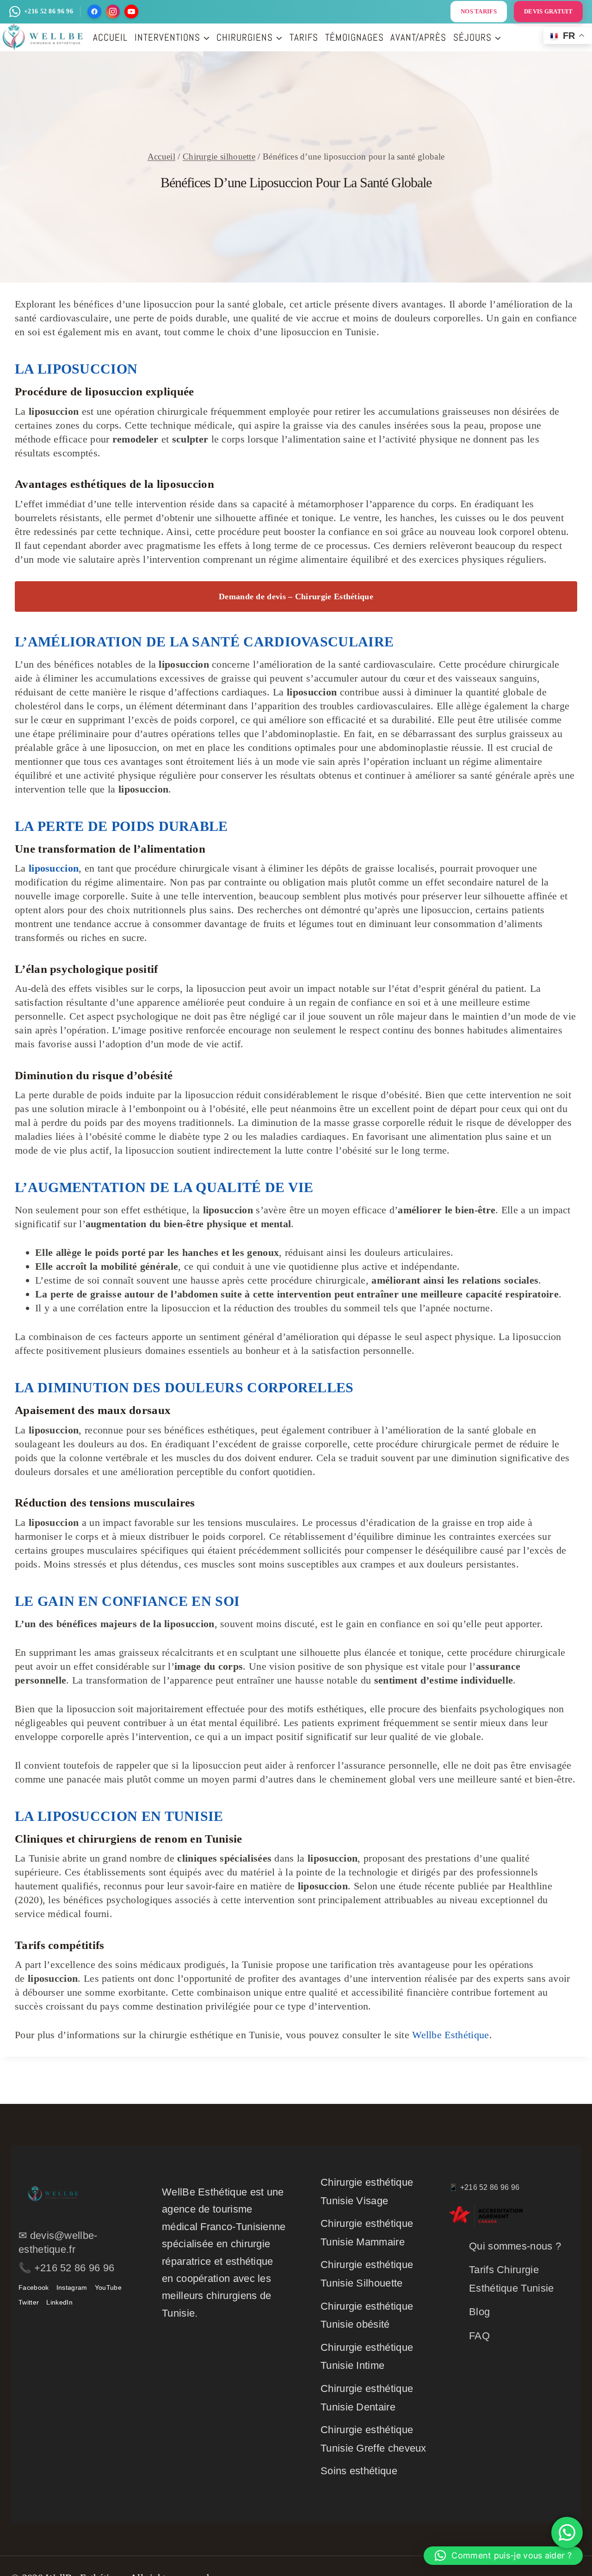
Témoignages (355, 37)
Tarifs (304, 37)
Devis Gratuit (548, 11)
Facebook (34, 2287)
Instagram (72, 2287)
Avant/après (418, 37)
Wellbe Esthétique (450, 2035)
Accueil (110, 37)
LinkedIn (59, 2302)
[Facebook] (94, 12)
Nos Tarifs (479, 11)
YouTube (108, 2287)
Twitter (29, 2302)
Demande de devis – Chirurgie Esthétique (296, 596)
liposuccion (54, 868)
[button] (503, 2556)
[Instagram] (113, 12)
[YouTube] (131, 12)
